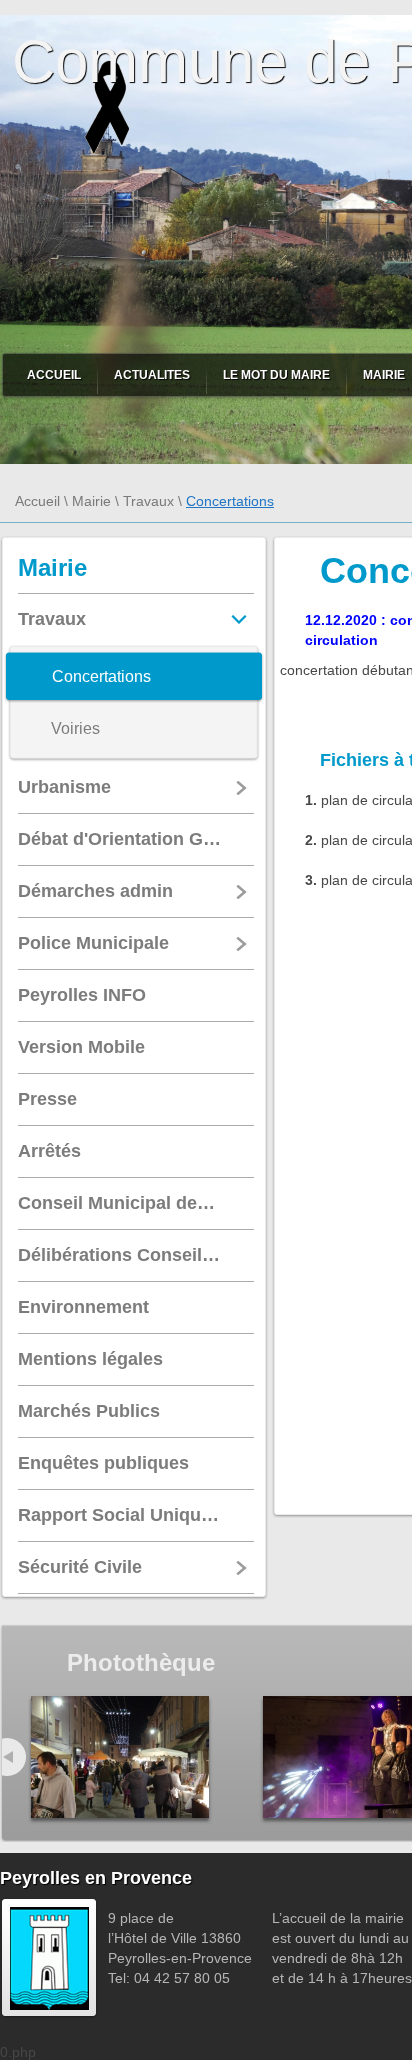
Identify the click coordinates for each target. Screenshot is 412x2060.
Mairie (91, 501)
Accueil (54, 375)
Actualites (152, 375)
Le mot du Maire (276, 375)
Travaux (148, 501)
